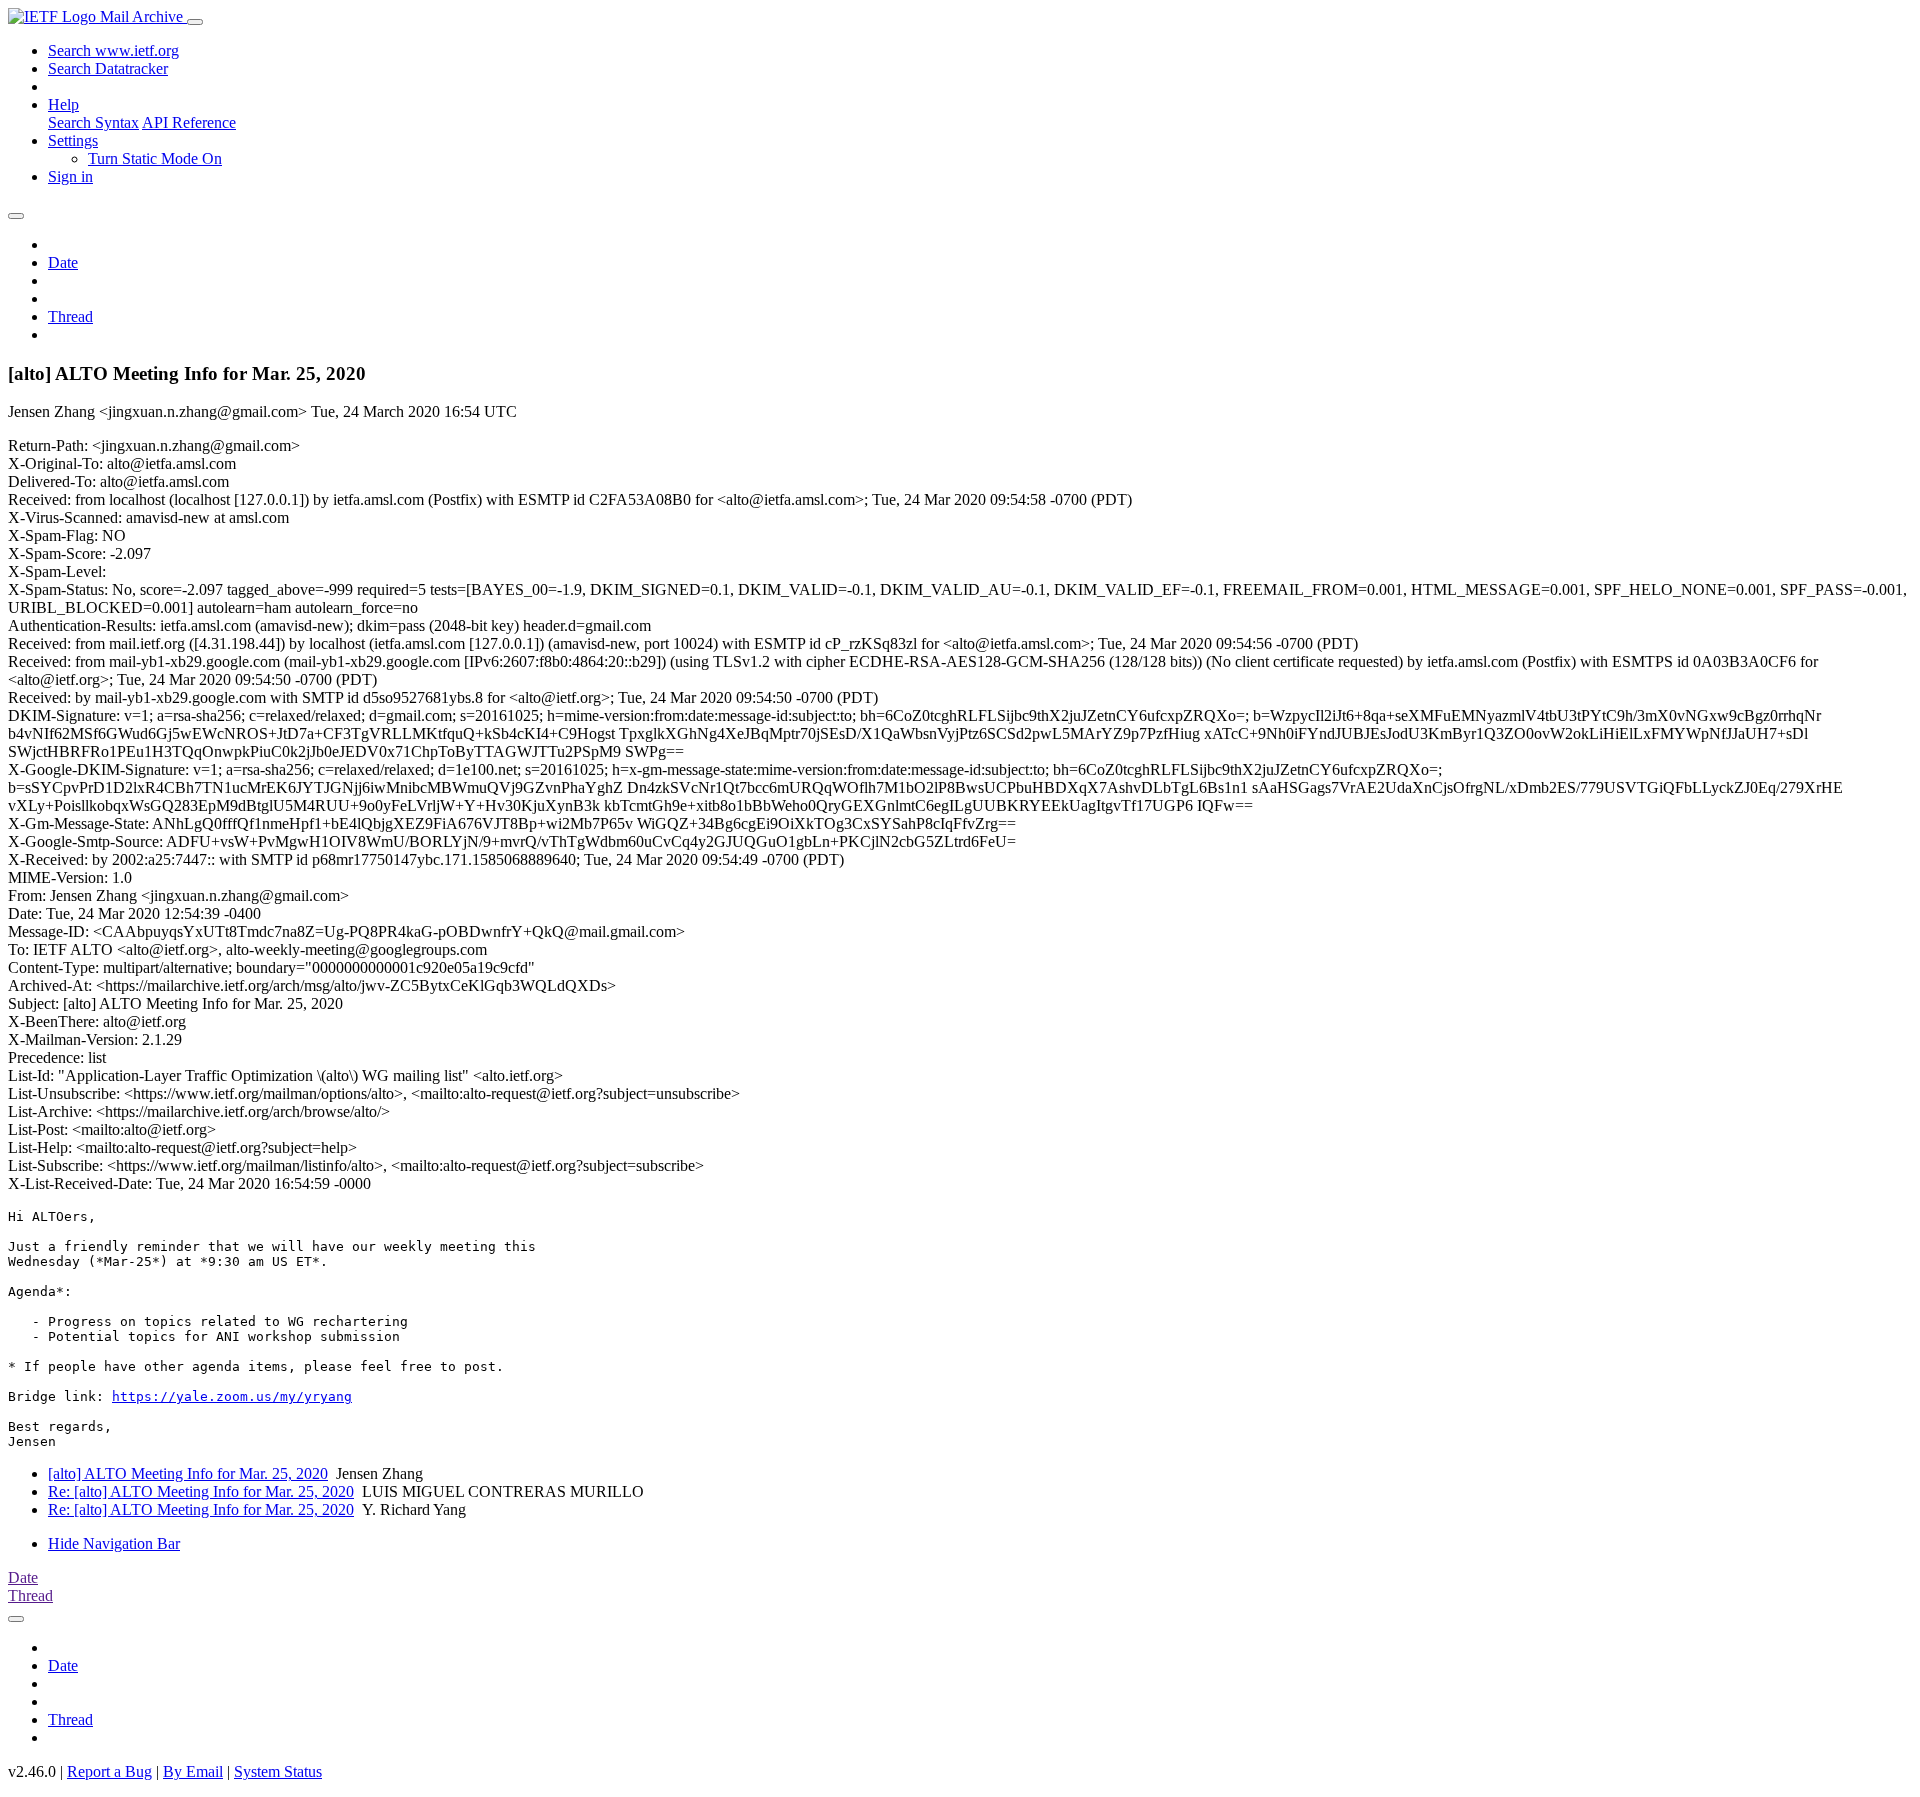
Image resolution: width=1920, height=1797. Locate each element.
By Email (193, 1771)
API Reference (189, 122)
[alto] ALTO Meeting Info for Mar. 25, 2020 (188, 1473)
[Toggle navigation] (195, 22)
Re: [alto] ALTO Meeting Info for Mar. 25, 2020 (201, 1491)
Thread (70, 316)
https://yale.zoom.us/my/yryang (232, 1396)
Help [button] (63, 104)
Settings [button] (73, 140)
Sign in (70, 176)
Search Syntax (93, 122)
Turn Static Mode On (155, 158)
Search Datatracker (108, 68)
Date (63, 262)
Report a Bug (109, 1771)
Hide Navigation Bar (114, 1543)
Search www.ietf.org (113, 50)
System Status (278, 1771)
